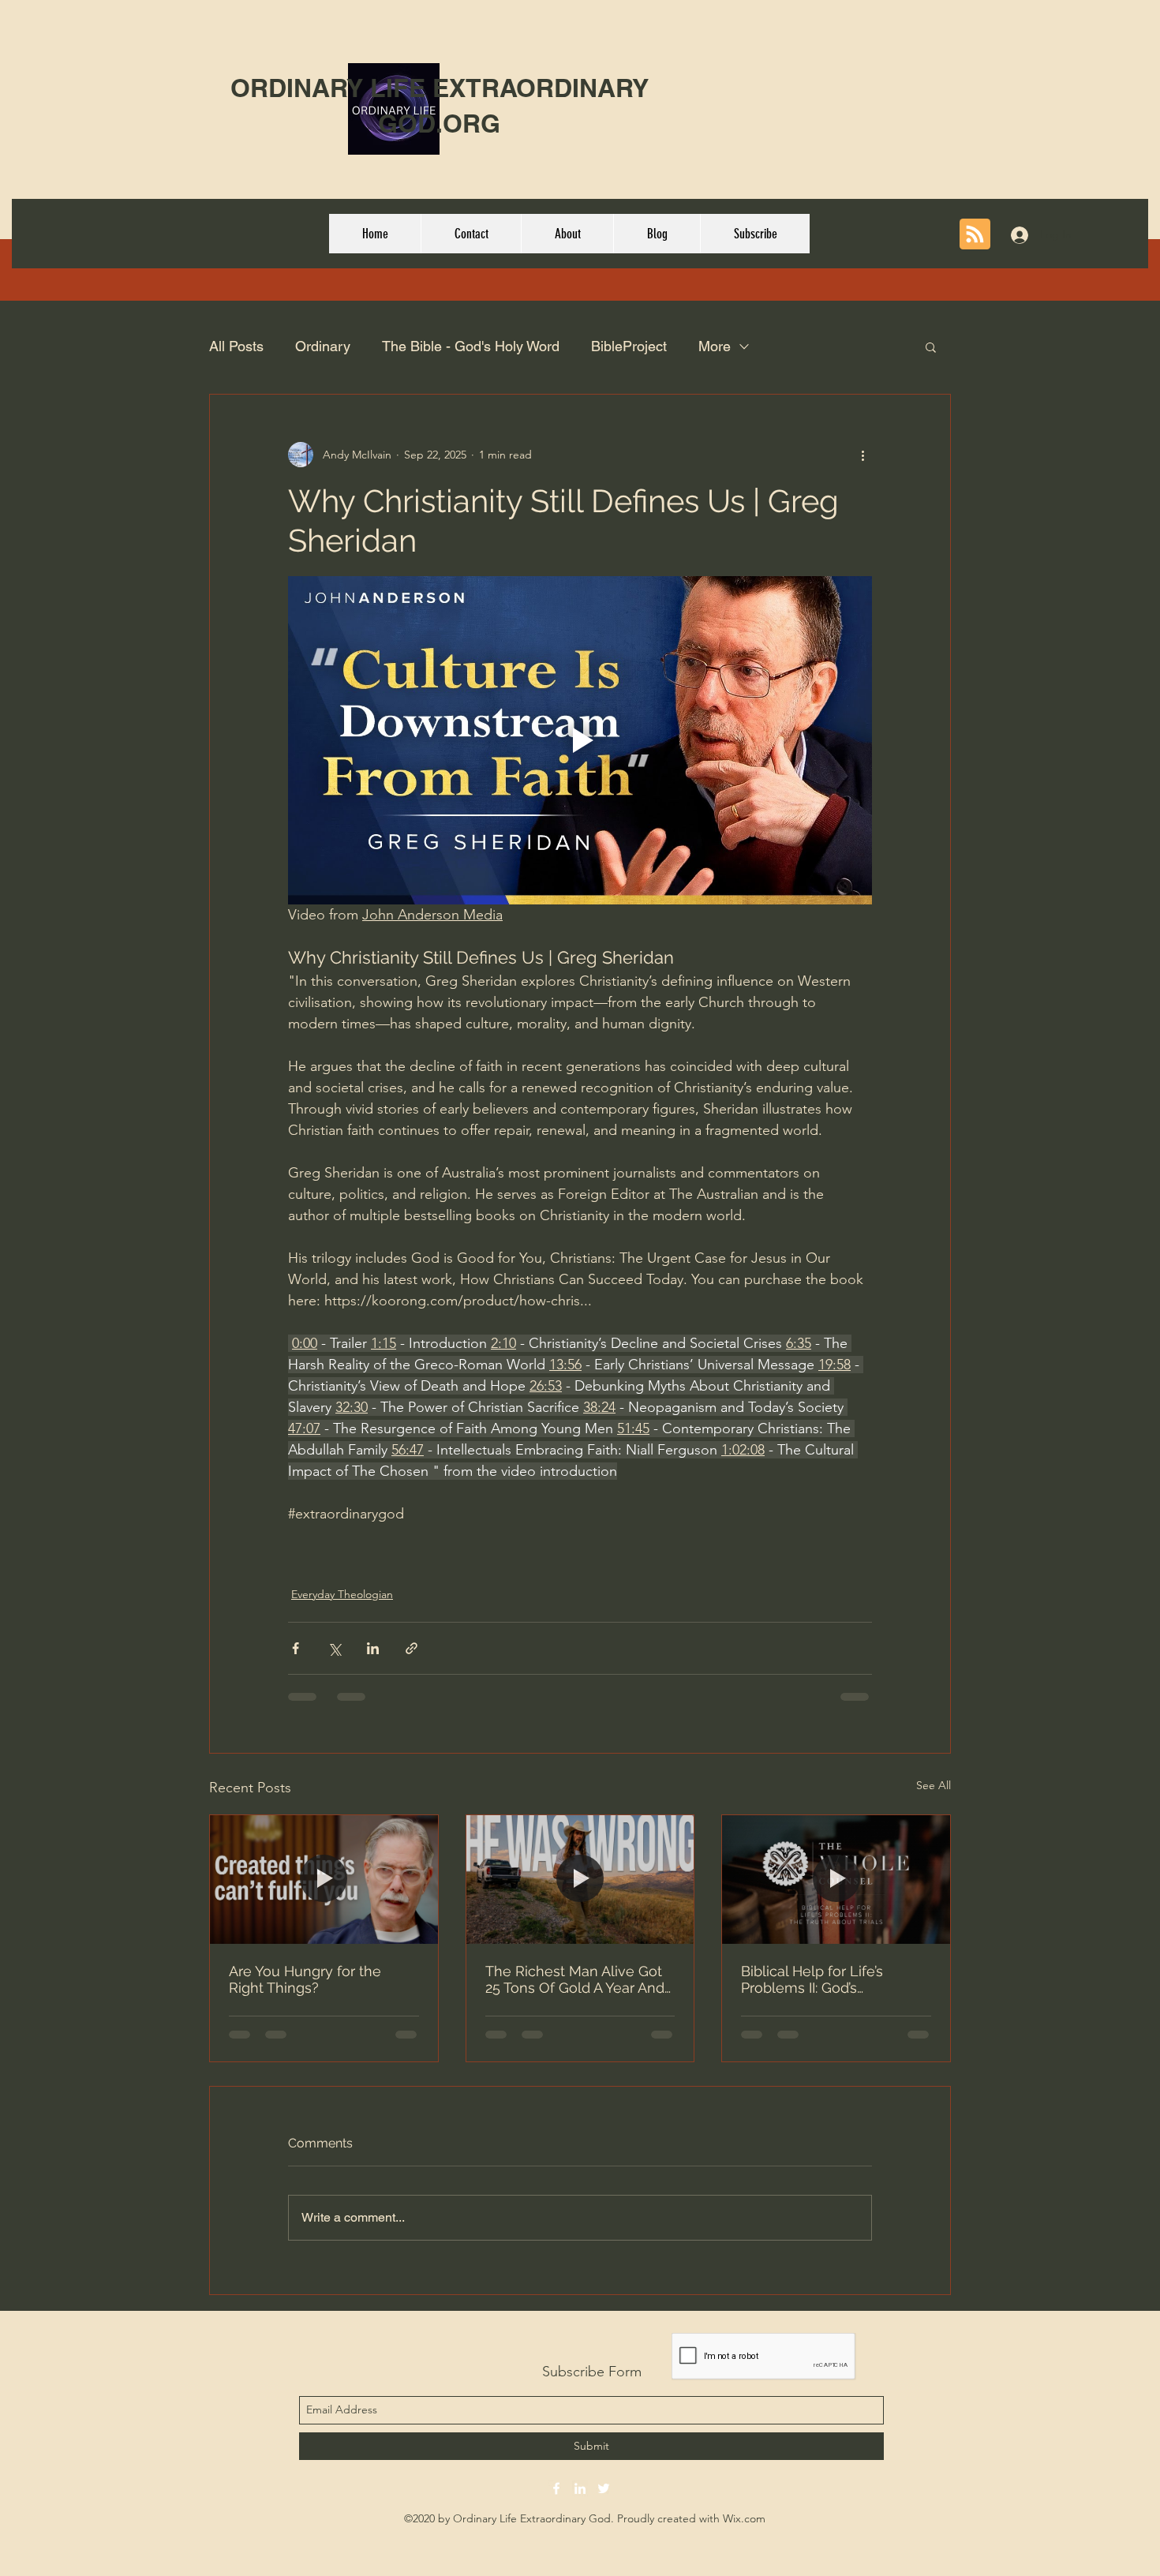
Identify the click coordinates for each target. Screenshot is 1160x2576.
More (715, 346)
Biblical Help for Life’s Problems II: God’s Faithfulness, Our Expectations (812, 1979)
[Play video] (580, 740)
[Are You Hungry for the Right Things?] (324, 1879)
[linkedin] (580, 2488)
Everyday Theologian (342, 1594)
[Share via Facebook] (296, 1648)
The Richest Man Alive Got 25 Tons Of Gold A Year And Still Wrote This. (575, 1979)
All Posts (236, 346)
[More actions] (863, 455)
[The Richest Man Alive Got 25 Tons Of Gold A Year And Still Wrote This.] (580, 1879)
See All (934, 1785)
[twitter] (604, 2488)
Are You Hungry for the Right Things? (305, 1979)
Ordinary (323, 346)
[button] (931, 346)
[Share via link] (412, 1648)
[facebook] (556, 2488)
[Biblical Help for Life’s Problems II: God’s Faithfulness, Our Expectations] (836, 1879)
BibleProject (629, 346)
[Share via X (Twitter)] (334, 1648)
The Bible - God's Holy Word (471, 346)
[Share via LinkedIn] (373, 1648)
